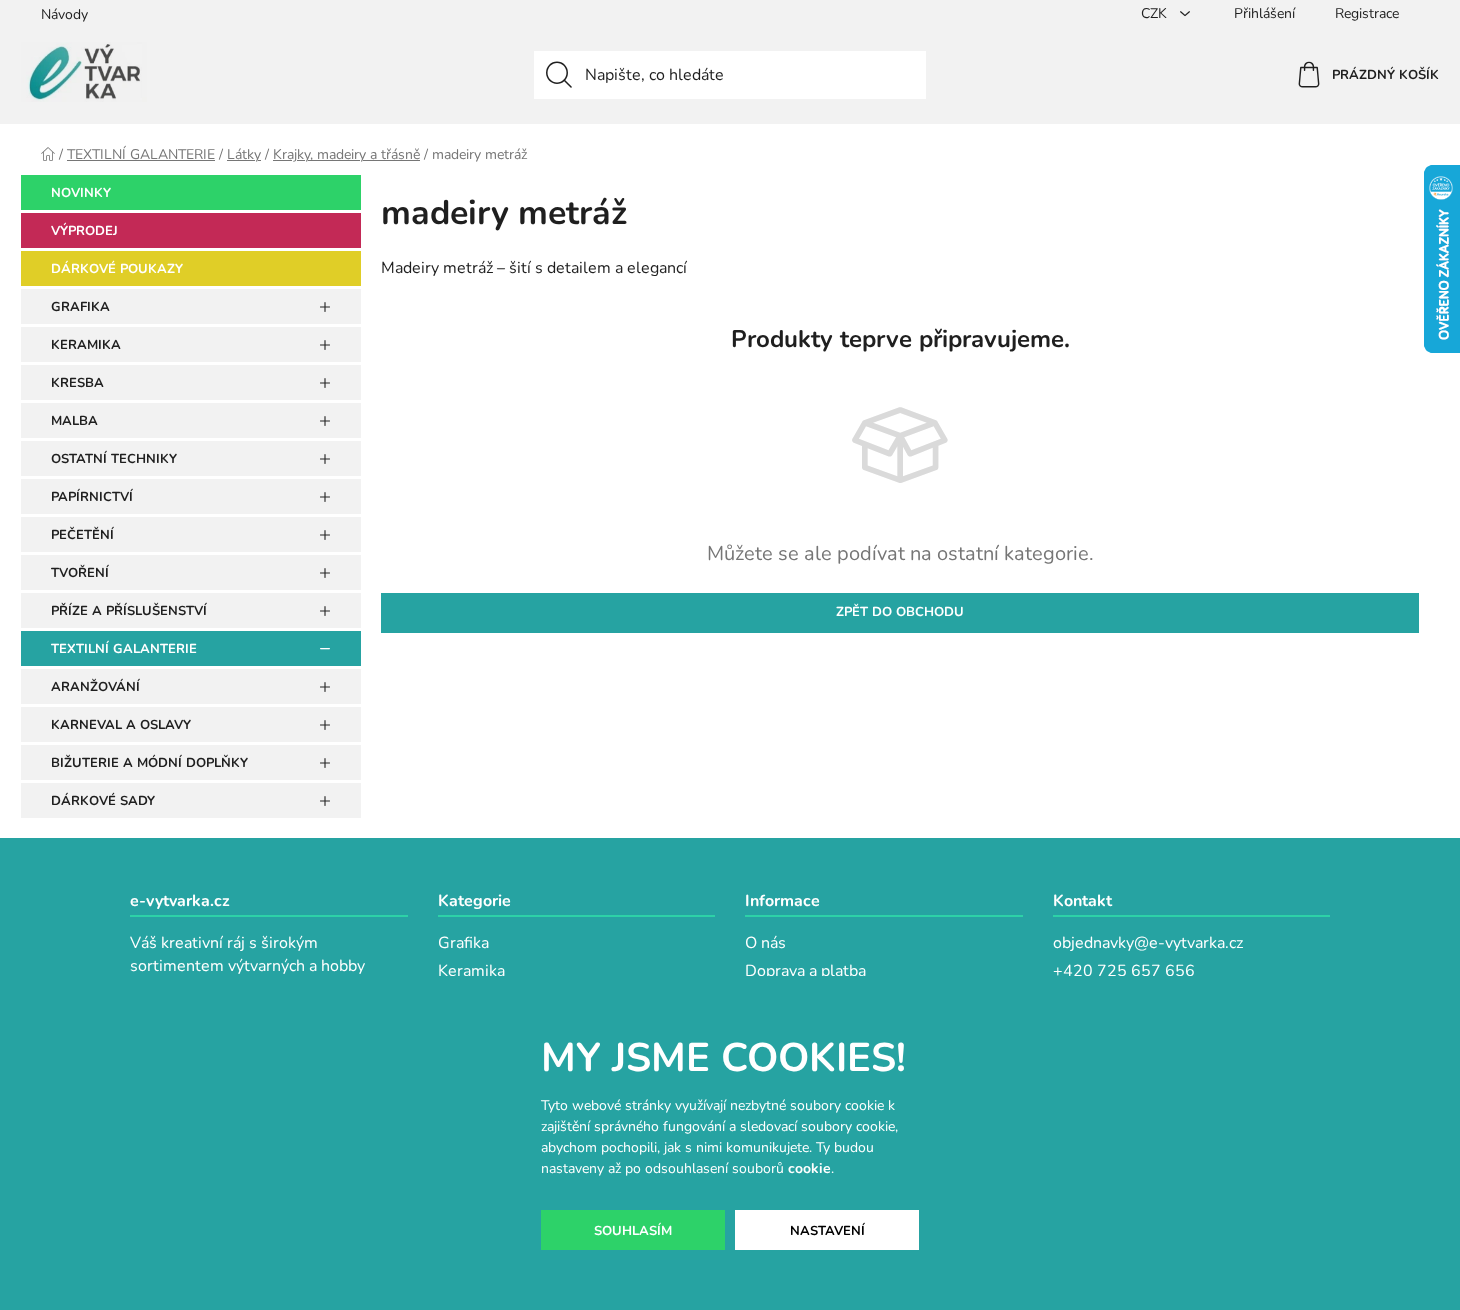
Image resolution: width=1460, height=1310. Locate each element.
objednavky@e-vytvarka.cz (1148, 943)
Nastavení (827, 1231)
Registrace (1367, 13)
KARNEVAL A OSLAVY (121, 725)
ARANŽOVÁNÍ (95, 687)
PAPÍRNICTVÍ (92, 497)
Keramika (471, 971)
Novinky (81, 193)
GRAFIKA (80, 307)
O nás (765, 943)
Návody (64, 14)
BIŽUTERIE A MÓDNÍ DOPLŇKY (149, 763)
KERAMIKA (86, 345)
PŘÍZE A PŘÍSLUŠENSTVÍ (129, 611)
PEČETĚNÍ (82, 535)
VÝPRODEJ (84, 231)
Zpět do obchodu (900, 612)
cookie (809, 1168)
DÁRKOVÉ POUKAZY (117, 269)
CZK (1156, 13)
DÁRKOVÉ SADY (103, 801)
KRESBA (77, 383)
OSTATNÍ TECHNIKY (114, 459)
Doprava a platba (805, 971)
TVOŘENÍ (80, 573)
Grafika (463, 943)
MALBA (74, 421)
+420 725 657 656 (1124, 971)
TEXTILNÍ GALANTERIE (124, 649)
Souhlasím (633, 1231)
